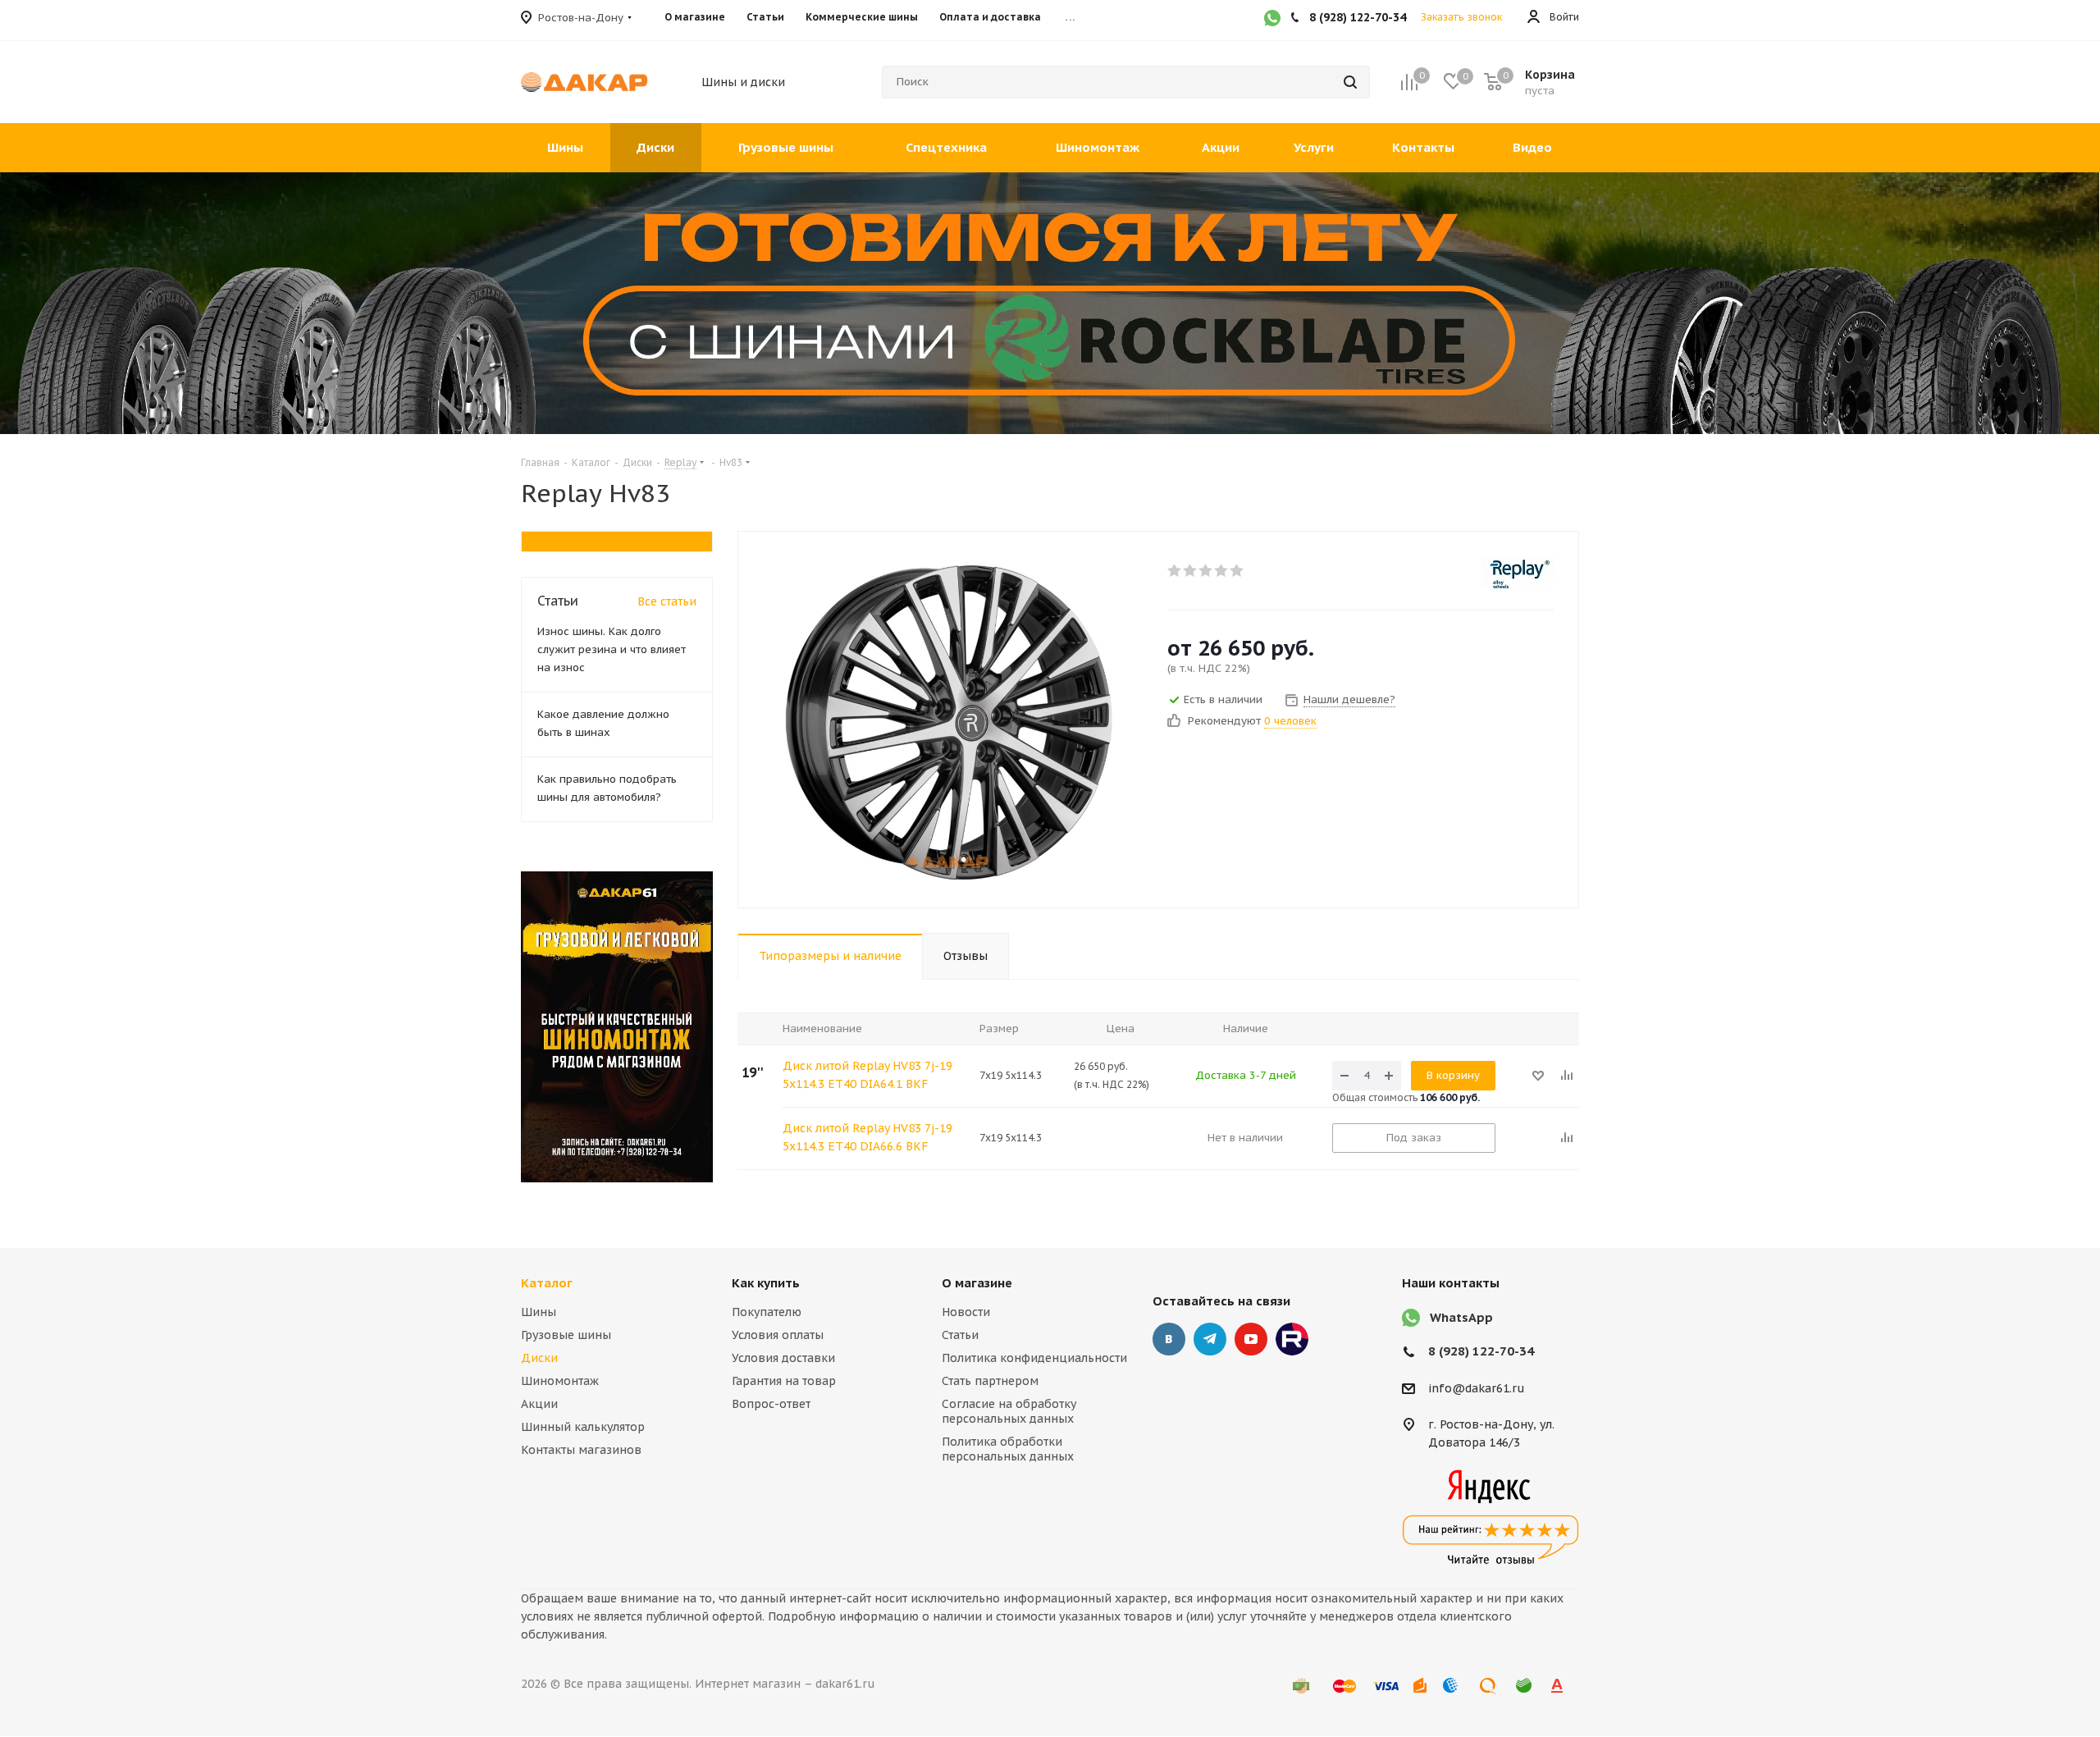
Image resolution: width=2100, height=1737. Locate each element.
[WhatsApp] (1272, 20)
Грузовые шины (566, 1335)
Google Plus (1292, 1339)
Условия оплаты (778, 1335)
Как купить (766, 1283)
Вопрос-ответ (771, 1404)
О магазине (977, 1283)
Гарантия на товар (784, 1381)
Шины (539, 1312)
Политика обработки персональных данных (1008, 1449)
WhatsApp (1461, 1317)
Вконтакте (1169, 1339)
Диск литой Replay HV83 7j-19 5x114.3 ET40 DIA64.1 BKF (867, 1075)
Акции (539, 1404)
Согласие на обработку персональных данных (1009, 1411)
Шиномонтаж (560, 1381)
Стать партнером (990, 1381)
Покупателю (767, 1312)
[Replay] (1518, 573)
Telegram (1210, 1339)
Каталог (547, 1283)
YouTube (1251, 1339)
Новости (966, 1312)
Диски (539, 1358)
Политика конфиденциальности (1034, 1358)
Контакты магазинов (581, 1450)
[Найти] (1350, 82)
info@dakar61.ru (1477, 1388)
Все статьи (667, 601)
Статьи (960, 1335)
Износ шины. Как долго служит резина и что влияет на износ (612, 649)
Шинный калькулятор (583, 1427)
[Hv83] (948, 720)
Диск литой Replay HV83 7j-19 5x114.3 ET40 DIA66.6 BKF (867, 1137)
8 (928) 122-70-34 (1481, 1351)
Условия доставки (783, 1358)
